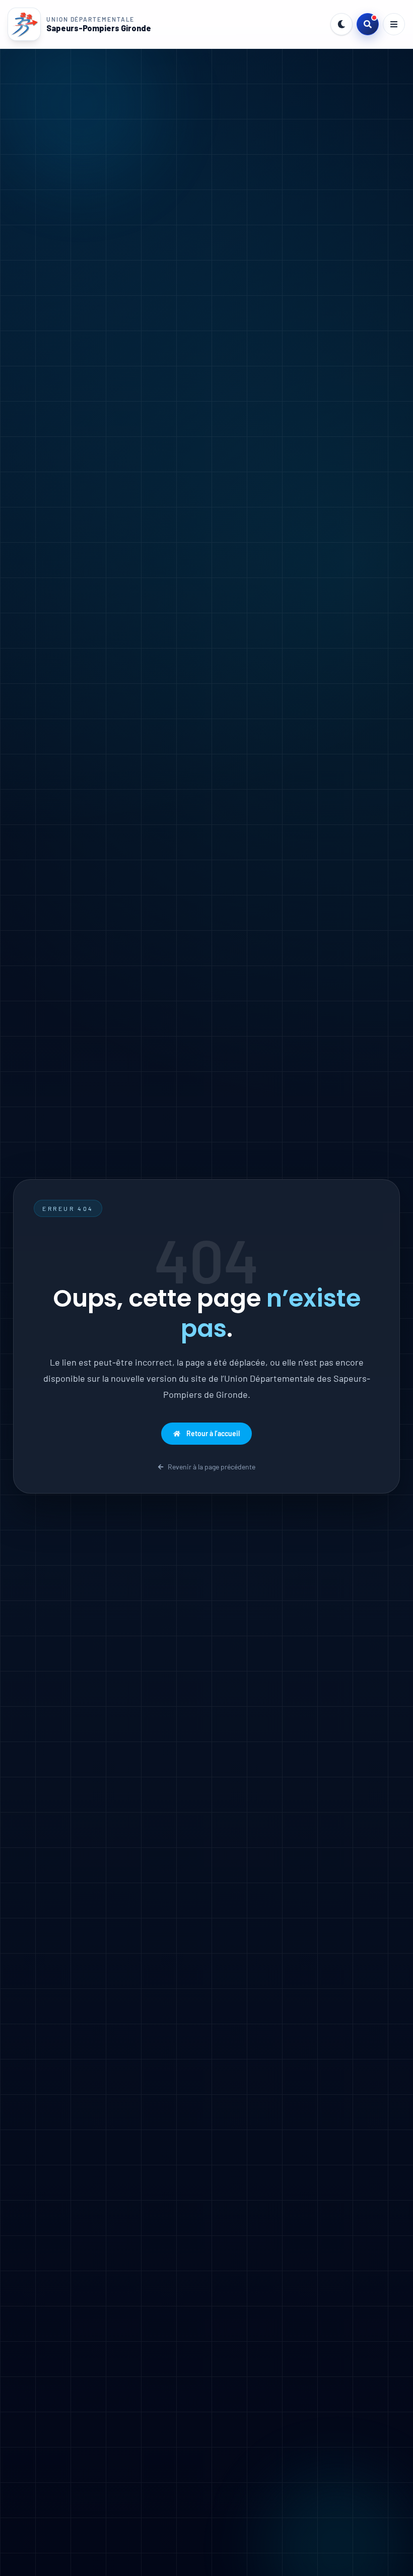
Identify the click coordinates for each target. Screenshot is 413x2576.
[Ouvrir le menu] (394, 24)
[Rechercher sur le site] (368, 24)
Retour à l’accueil (213, 1433)
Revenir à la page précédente (212, 1467)
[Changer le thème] (341, 24)
